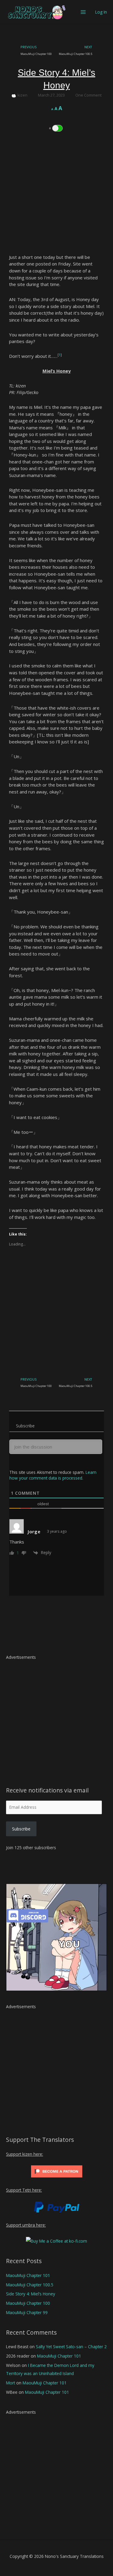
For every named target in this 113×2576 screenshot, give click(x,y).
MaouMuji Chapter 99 (27, 2312)
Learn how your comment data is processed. (53, 1475)
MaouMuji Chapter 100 (28, 2303)
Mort (11, 2383)
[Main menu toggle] (83, 12)
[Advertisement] (56, 197)
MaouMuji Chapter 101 (28, 2275)
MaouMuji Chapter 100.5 (30, 2285)
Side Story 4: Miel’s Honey (31, 2294)
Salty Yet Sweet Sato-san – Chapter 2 (71, 2347)
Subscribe (21, 1829)
